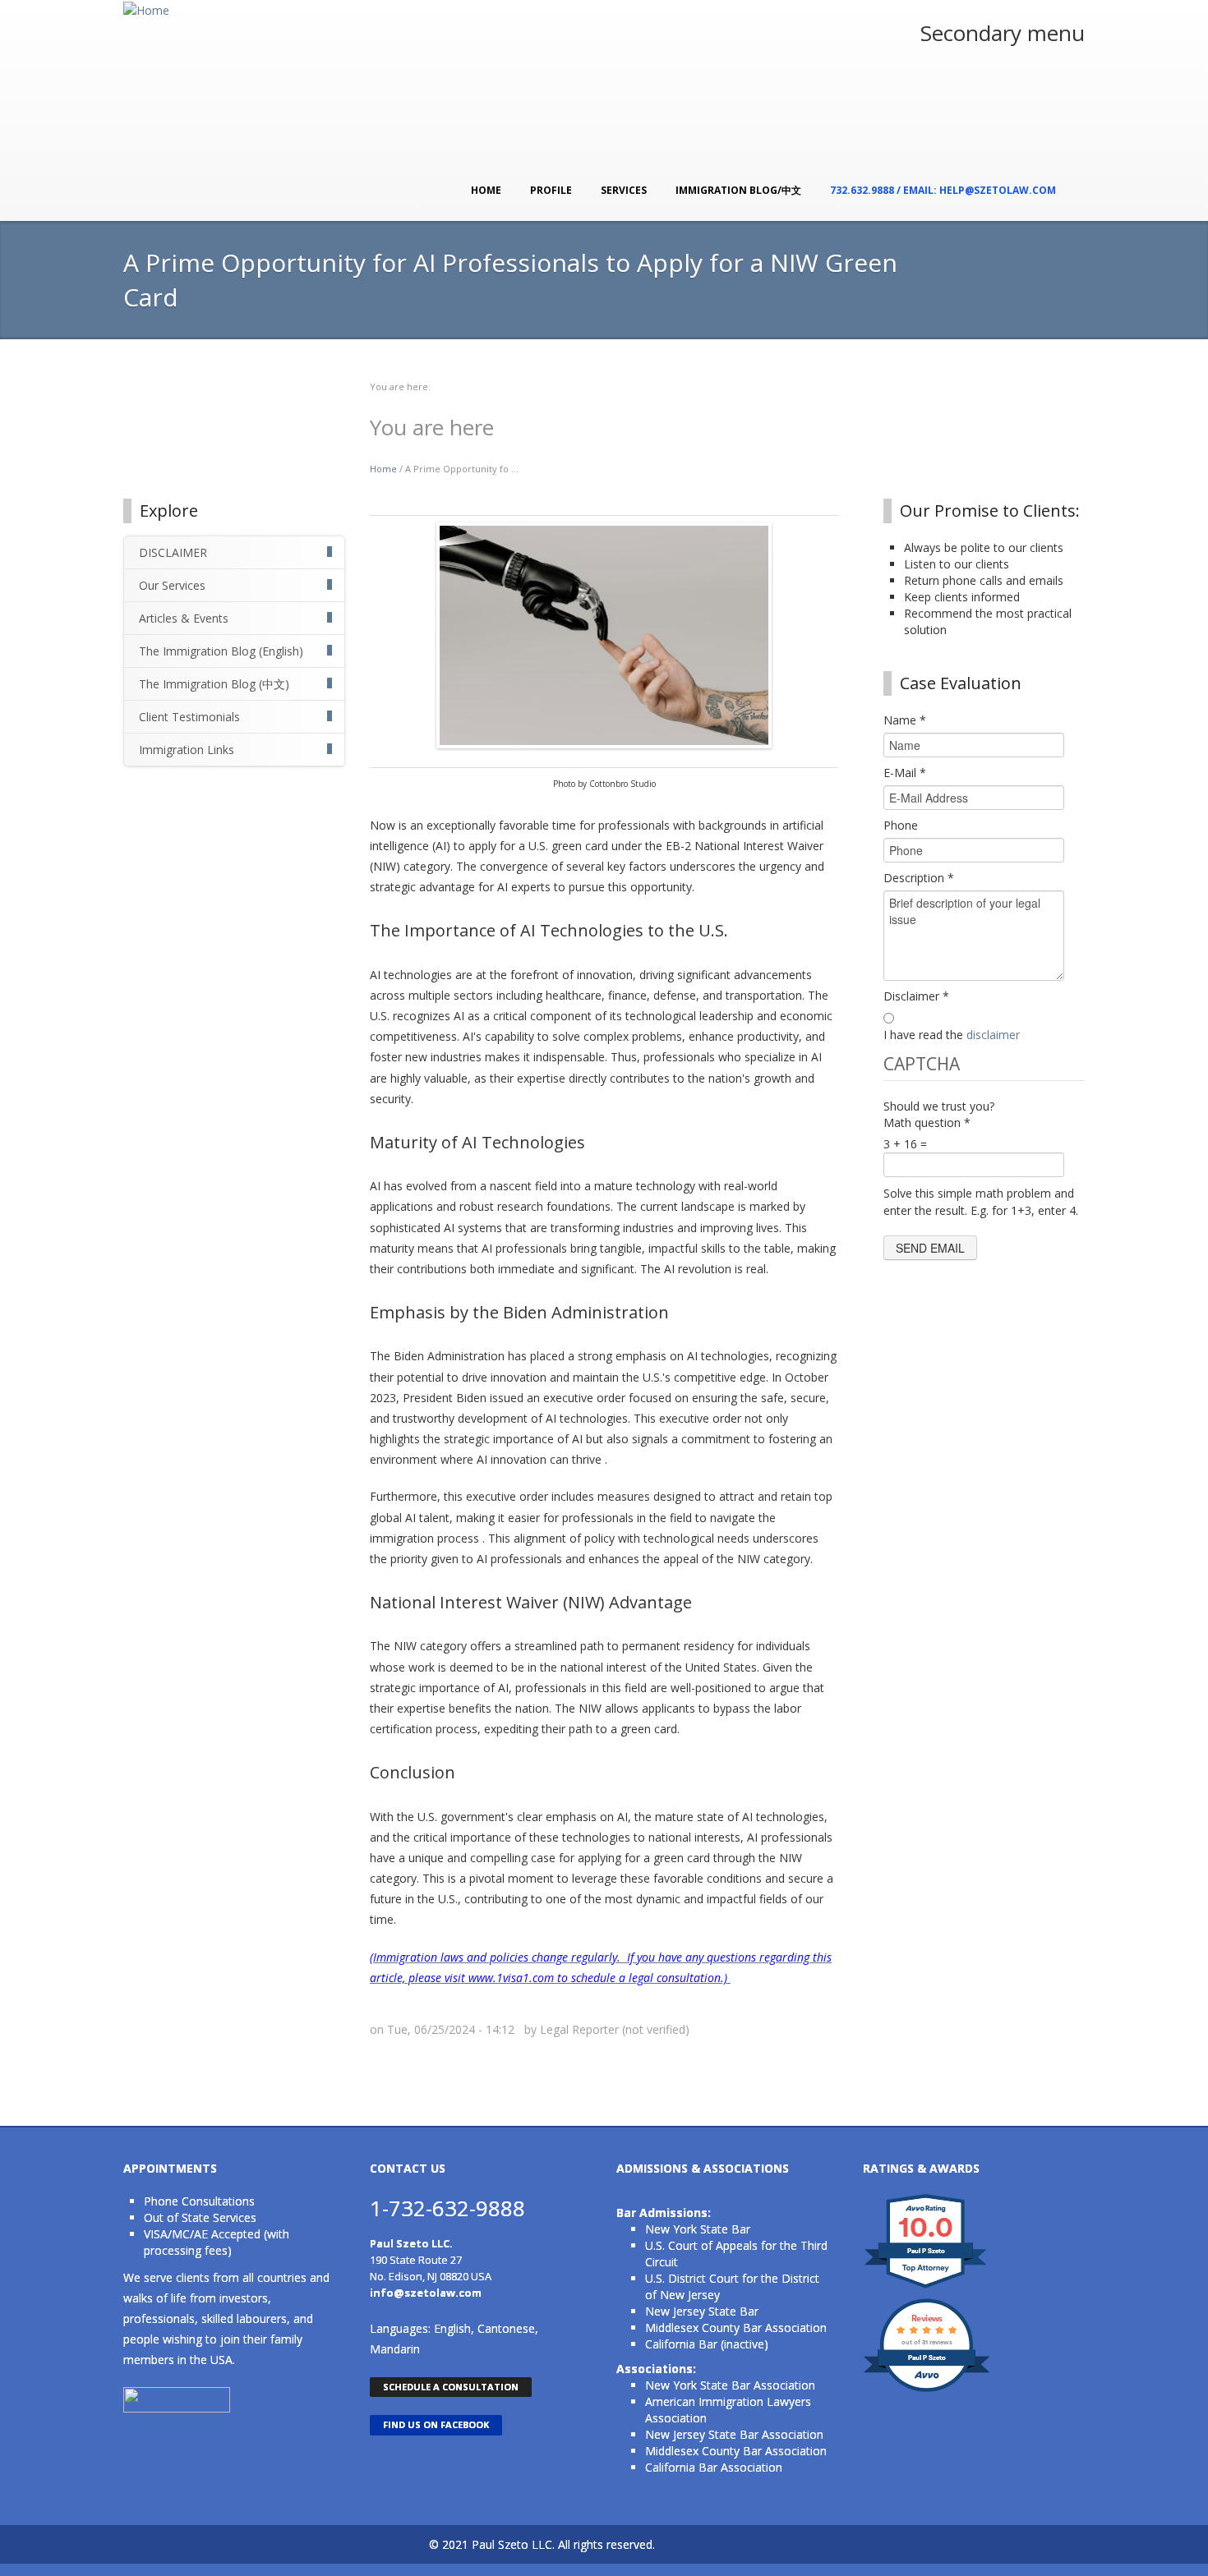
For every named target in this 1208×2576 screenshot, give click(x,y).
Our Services (172, 585)
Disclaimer (916, 996)
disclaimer (993, 1035)
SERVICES (624, 190)
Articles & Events (184, 618)
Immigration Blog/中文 (738, 190)
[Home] (146, 9)
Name (905, 720)
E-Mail (905, 773)
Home (486, 190)
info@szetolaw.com (426, 2293)
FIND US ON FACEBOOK (436, 2424)
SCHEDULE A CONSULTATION (451, 2387)
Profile (551, 190)
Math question (927, 1122)
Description (919, 878)
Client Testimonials (189, 717)
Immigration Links (187, 750)
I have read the (952, 1035)
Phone (901, 825)
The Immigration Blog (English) (221, 651)
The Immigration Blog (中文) (214, 684)
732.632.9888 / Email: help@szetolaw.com (943, 190)
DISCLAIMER (173, 552)
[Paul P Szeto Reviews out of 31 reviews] (927, 2390)
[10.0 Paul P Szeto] (927, 2287)
